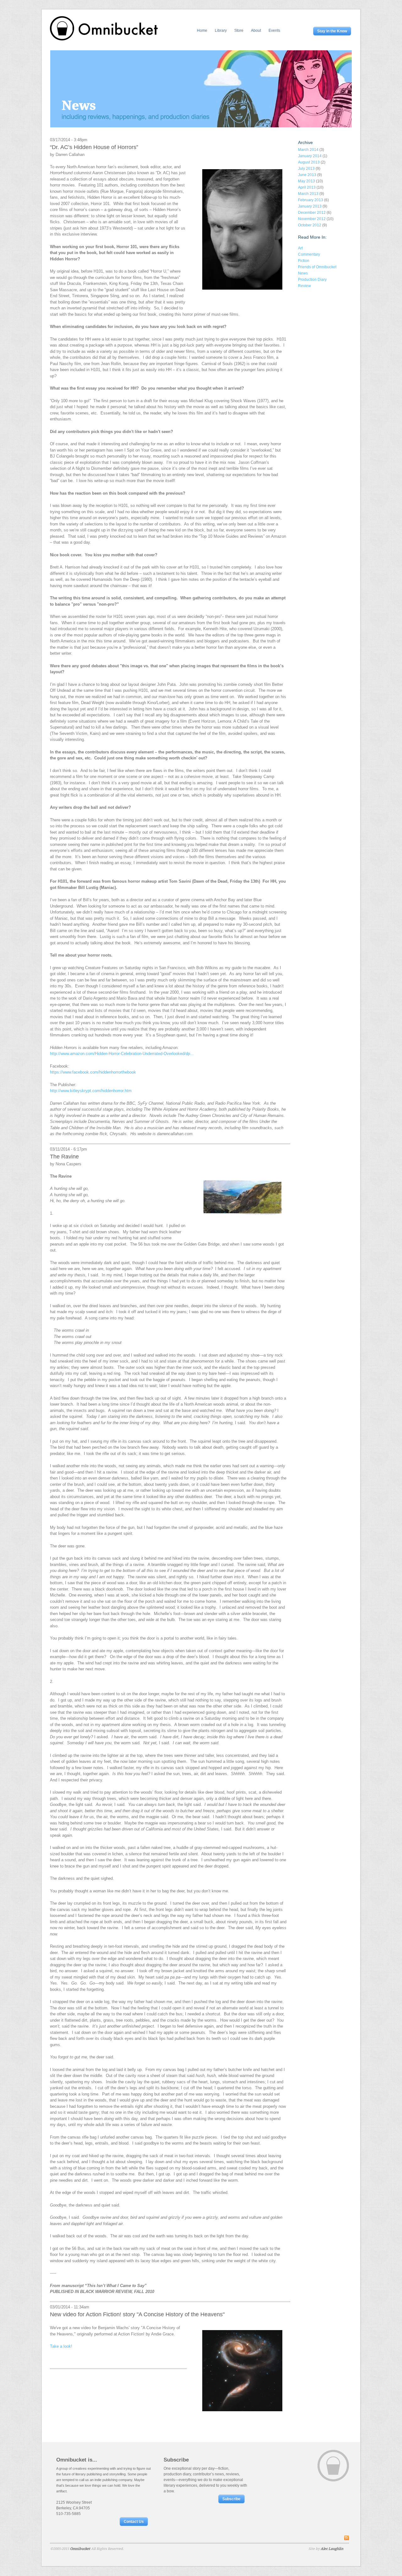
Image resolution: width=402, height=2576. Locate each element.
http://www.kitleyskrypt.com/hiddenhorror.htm (91, 1091)
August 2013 (309, 162)
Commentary (309, 254)
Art (300, 248)
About (256, 31)
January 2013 (310, 206)
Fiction (304, 261)
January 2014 (310, 156)
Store (239, 31)
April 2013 (307, 187)
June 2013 (307, 175)
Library (221, 31)
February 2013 (311, 200)
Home (202, 31)
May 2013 (307, 181)
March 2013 (308, 194)
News (303, 273)
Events (274, 31)
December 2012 (312, 213)
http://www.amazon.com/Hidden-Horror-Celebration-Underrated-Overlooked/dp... (122, 1054)
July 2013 (306, 169)
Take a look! (61, 2346)
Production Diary (312, 280)
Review (304, 286)
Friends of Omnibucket (317, 267)
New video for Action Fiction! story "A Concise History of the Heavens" (137, 2314)
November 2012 (312, 219)
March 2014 (308, 150)
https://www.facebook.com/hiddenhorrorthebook (93, 1072)
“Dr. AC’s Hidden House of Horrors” (94, 147)
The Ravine (64, 1157)
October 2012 (310, 225)
